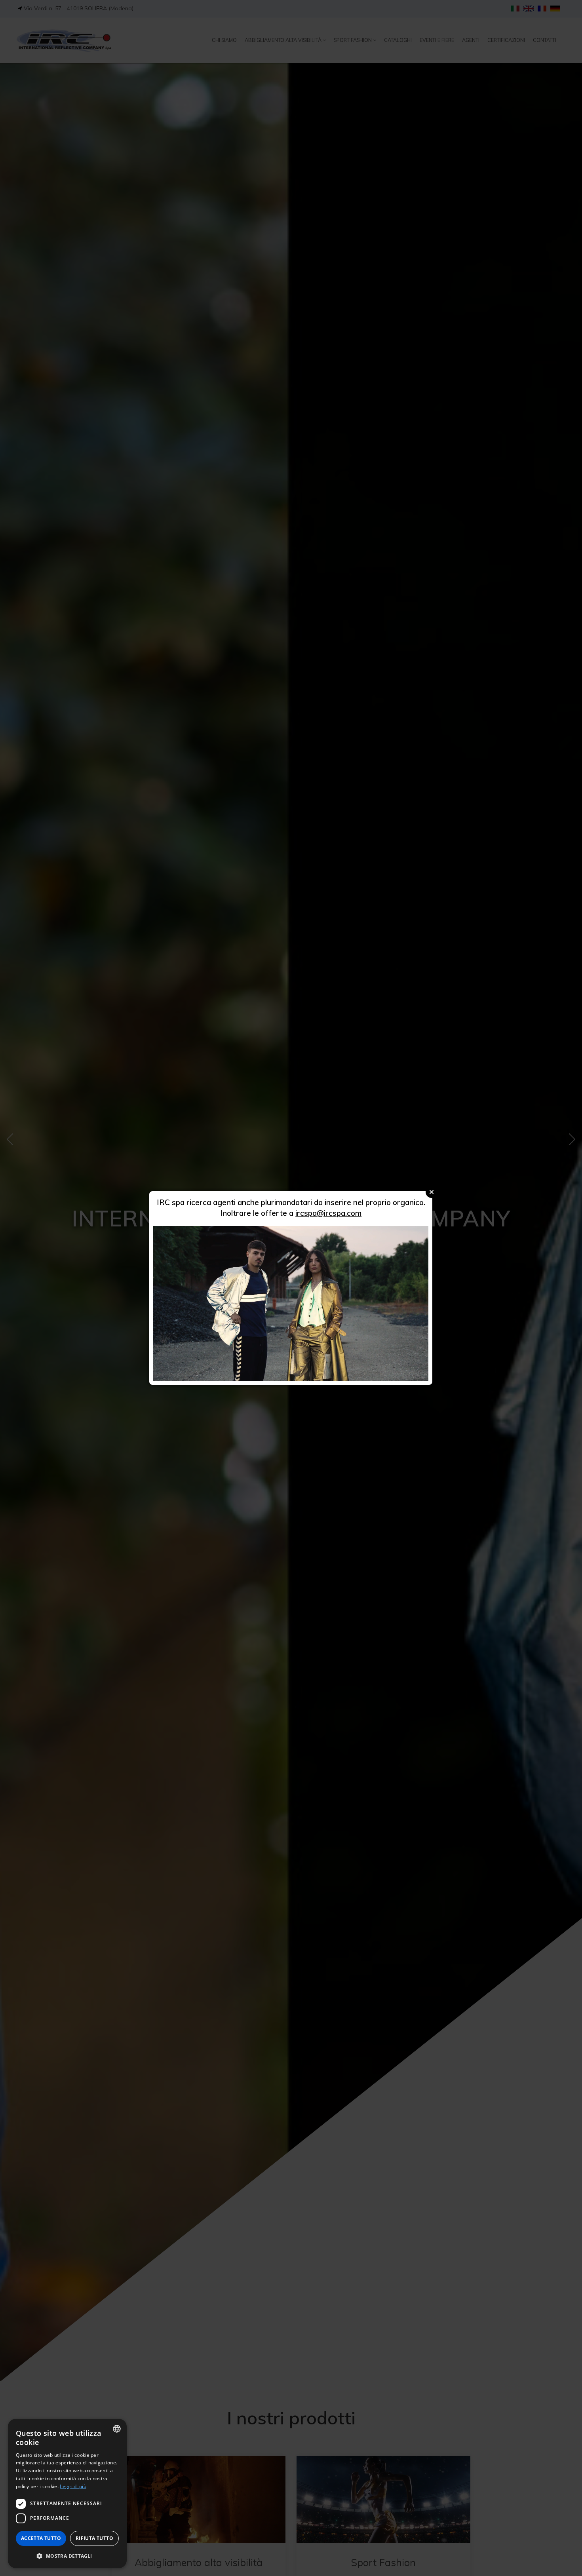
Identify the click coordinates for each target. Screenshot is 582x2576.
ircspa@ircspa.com (328, 1213)
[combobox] (117, 2429)
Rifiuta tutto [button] (94, 2538)
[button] (67, 2556)
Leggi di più (73, 2486)
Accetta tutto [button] (41, 2538)
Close (432, 1192)
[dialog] (67, 2493)
